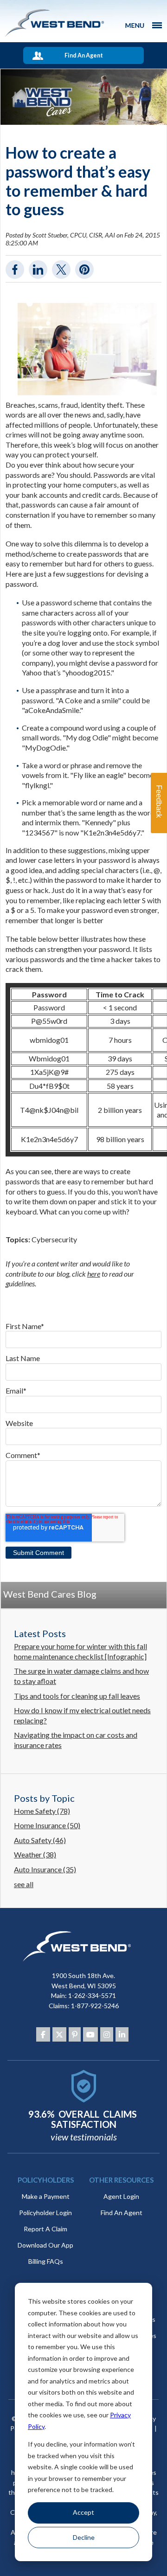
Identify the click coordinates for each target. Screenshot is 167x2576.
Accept (83, 2512)
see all (24, 1884)
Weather (35, 1854)
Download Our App (45, 2245)
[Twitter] (59, 2035)
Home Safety (42, 1811)
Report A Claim (45, 2229)
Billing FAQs (46, 2261)
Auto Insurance (45, 1869)
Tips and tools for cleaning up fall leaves (77, 1696)
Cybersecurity (54, 1239)
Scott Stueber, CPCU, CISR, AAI (74, 235)
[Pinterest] (75, 2035)
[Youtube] (90, 2035)
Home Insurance (47, 1825)
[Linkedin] (122, 2035)
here (94, 1274)
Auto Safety (40, 1840)
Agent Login (121, 2196)
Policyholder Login (45, 2213)
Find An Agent (84, 55)
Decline (84, 2537)
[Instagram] (107, 2035)
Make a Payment (46, 2196)
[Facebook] (43, 2035)
